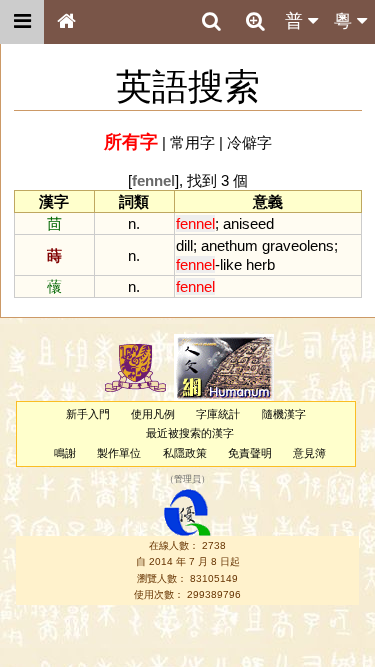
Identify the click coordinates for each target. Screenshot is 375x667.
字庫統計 (218, 414)
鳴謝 (65, 453)
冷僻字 (249, 142)
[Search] (211, 22)
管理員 (187, 479)
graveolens (298, 245)
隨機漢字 (284, 414)
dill (184, 245)
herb (260, 264)
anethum (229, 245)
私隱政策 (185, 453)
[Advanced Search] (255, 21)
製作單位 (119, 453)
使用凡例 (153, 414)
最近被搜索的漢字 (190, 433)
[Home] (66, 22)
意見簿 (309, 453)
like (231, 264)
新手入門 (88, 414)
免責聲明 (250, 453)
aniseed (248, 223)
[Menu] (22, 22)
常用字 (192, 142)
